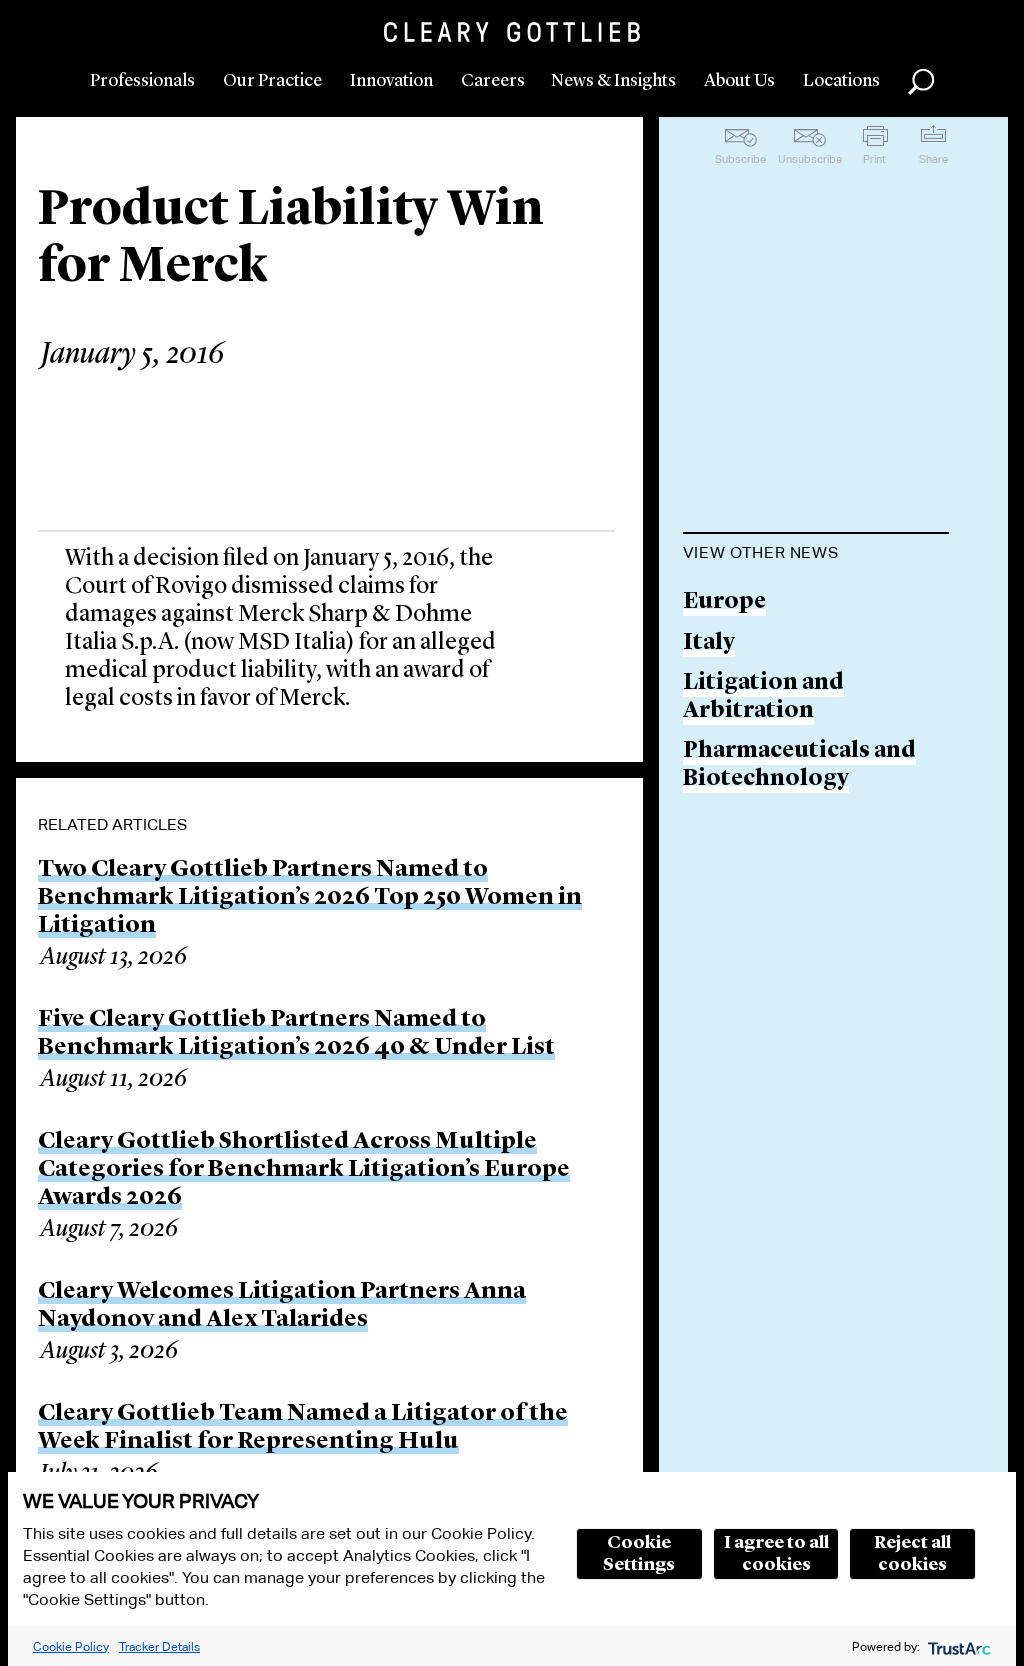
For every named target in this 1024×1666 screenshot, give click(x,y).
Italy (709, 643)
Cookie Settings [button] (639, 1554)
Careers (493, 81)
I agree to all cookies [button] (776, 1554)
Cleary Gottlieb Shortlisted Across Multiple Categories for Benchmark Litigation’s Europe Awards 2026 (304, 1170)
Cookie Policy (71, 1646)
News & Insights (613, 81)
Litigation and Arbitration (763, 697)
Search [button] (921, 82)
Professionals (142, 81)
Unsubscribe (810, 159)
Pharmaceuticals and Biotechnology (799, 765)
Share (933, 159)
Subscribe (740, 159)
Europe (724, 602)
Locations (841, 81)
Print (874, 159)
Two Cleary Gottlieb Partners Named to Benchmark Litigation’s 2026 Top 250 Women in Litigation (310, 898)
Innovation (391, 81)
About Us (739, 81)
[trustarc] (957, 1646)
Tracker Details (159, 1646)
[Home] (512, 32)
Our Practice (272, 81)
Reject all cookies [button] (912, 1554)
